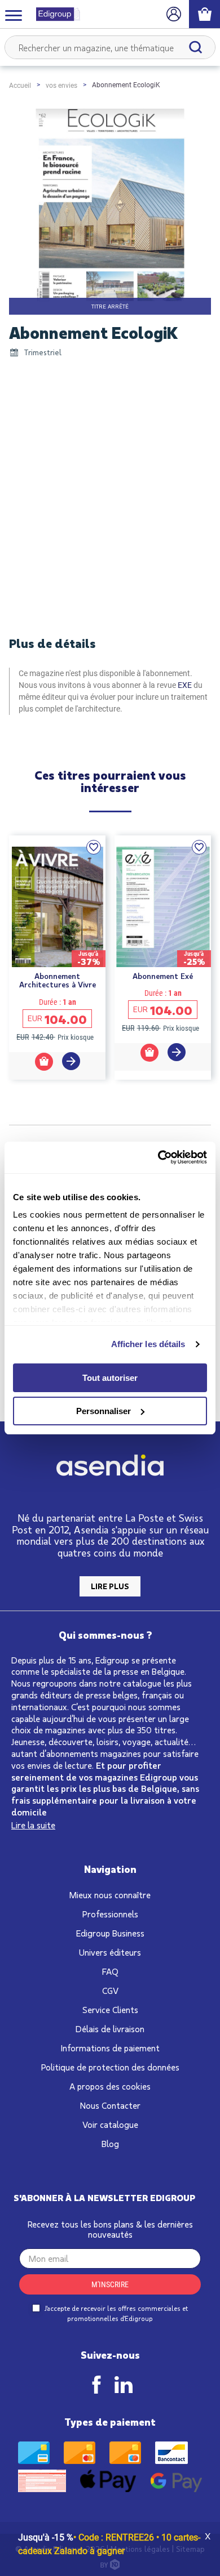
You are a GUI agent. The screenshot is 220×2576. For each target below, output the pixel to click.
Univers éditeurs (110, 1952)
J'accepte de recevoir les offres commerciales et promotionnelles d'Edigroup (115, 2313)
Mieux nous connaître (110, 1895)
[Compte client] (173, 14)
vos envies (61, 86)
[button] (94, 847)
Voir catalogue (110, 2124)
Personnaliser (104, 1411)
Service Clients (110, 2009)
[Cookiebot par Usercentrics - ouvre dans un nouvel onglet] (158, 1157)
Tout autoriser (110, 1378)
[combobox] (110, 47)
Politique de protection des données (110, 2067)
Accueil (20, 86)
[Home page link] (54, 14)
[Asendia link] (110, 1467)
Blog (110, 2143)
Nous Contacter (110, 2105)
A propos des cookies (110, 2086)
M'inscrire (110, 2284)
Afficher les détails (148, 1344)
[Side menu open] (14, 15)
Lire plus (110, 1586)
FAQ (110, 1971)
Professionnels (110, 1914)
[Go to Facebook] (96, 2385)
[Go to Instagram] (124, 2385)
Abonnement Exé (163, 976)
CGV (110, 1990)
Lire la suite (33, 1825)
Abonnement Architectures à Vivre (58, 980)
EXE (185, 685)
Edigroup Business (110, 1933)
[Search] (196, 47)
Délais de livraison (110, 2029)
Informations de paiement (110, 2048)
